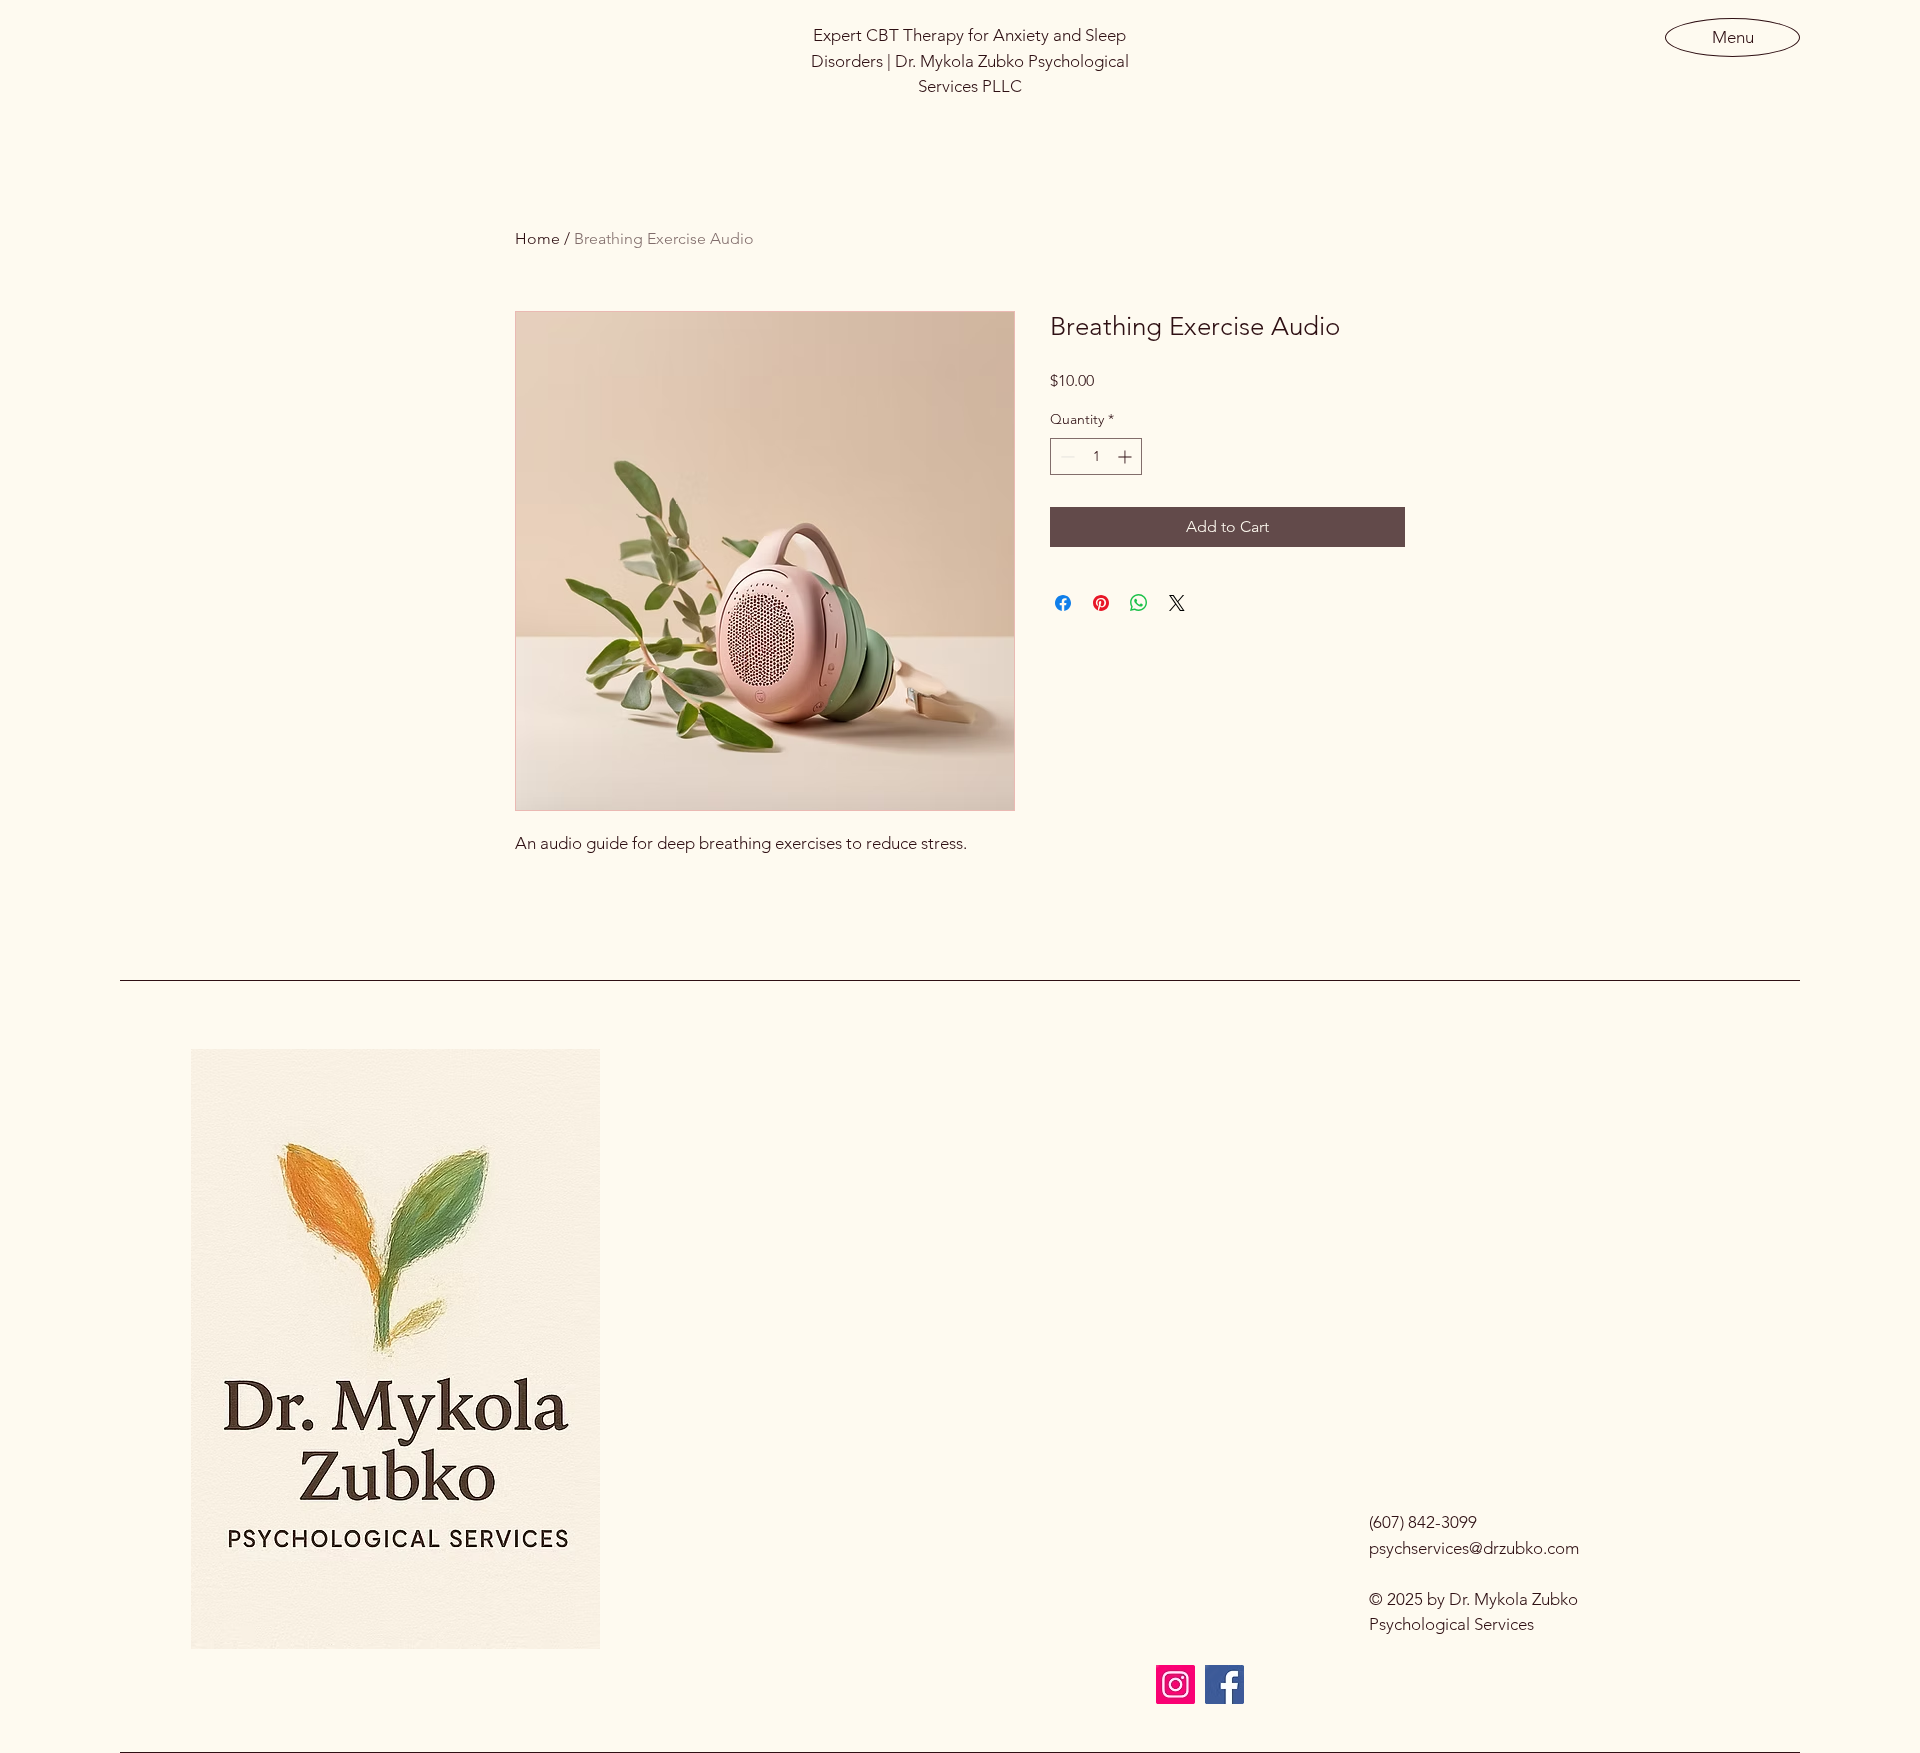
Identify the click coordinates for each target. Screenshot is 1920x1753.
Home (537, 238)
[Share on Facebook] (1063, 603)
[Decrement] (1065, 456)
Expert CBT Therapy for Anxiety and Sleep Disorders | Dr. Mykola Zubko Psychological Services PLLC (970, 60)
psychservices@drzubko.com (1474, 1548)
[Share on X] (1177, 603)
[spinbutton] (1096, 456)
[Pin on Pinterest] (1101, 603)
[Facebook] (1224, 1684)
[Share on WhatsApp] (1139, 603)
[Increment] (1126, 456)
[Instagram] (1175, 1684)
